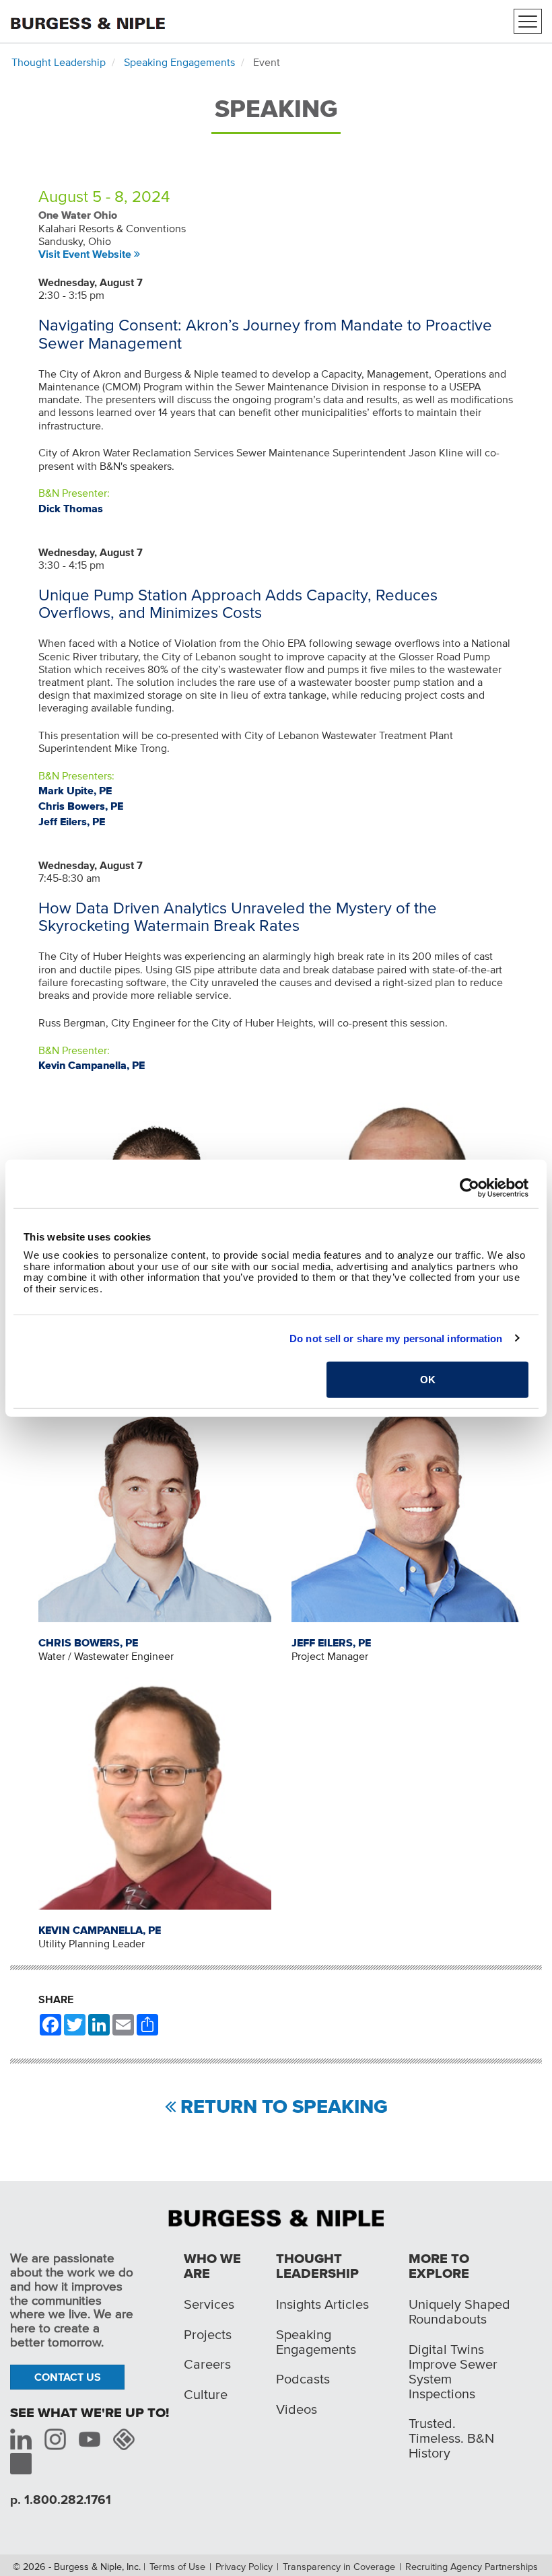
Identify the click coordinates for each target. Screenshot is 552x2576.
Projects (208, 2334)
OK (428, 1380)
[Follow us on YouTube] (90, 2439)
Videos (297, 2409)
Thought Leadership (59, 62)
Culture (206, 2394)
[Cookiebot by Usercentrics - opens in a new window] (470, 1187)
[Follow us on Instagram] (55, 2439)
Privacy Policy (244, 2567)
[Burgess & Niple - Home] (88, 20)
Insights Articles (322, 2304)
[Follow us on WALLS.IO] (124, 2439)
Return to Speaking (284, 2107)
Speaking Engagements (179, 62)
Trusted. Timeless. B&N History (451, 2438)
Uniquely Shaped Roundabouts (459, 2311)
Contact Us (68, 2377)
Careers (207, 2364)
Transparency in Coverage (339, 2567)
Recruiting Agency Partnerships (472, 2567)
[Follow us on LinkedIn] (21, 2439)
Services (209, 2304)
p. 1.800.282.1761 (61, 2500)
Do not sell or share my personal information (396, 1338)
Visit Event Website (85, 254)
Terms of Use (177, 2567)
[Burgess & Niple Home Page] (276, 2217)
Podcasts (303, 2379)
